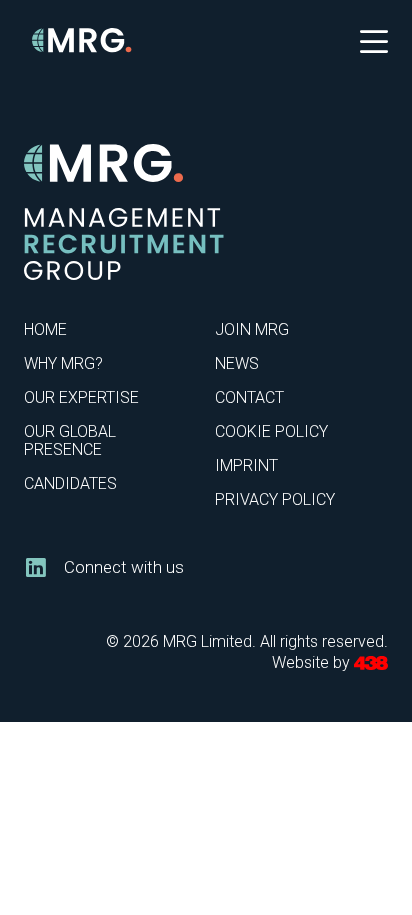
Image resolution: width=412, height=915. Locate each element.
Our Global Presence (70, 440)
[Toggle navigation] (374, 40)
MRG (82, 40)
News (237, 363)
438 (371, 663)
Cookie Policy (271, 431)
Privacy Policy (275, 499)
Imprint (246, 465)
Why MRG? (63, 363)
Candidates (70, 483)
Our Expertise (81, 397)
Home (45, 329)
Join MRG (252, 329)
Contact (249, 397)
